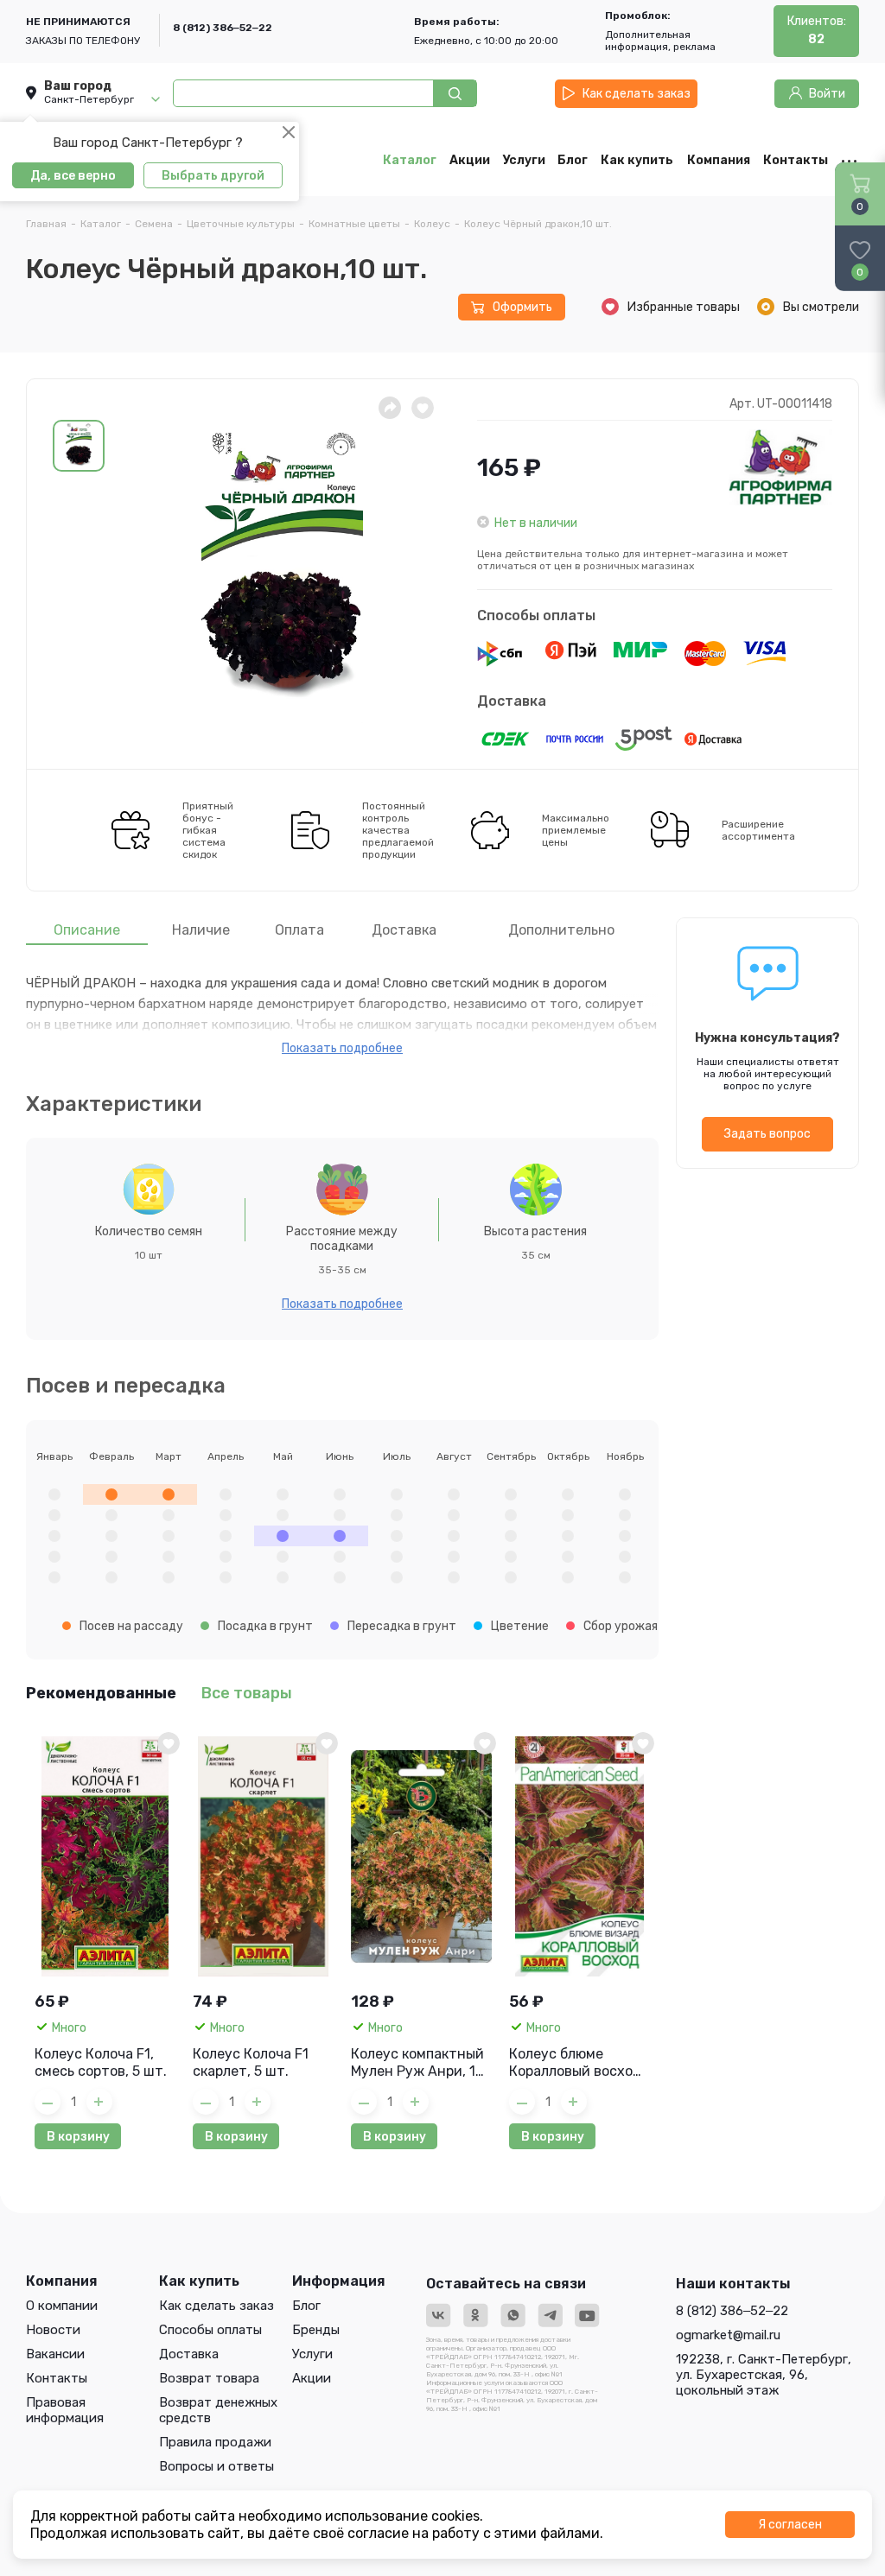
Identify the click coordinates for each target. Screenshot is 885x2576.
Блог (306, 2306)
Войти (827, 94)
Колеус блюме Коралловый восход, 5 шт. (577, 2063)
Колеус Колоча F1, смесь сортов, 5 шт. (101, 2062)
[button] (79, 446)
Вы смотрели (821, 307)
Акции (312, 2378)
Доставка (512, 701)
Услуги (312, 2354)
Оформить (522, 307)
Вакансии (55, 2354)
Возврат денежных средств (218, 2410)
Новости (53, 2330)
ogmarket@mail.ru (728, 2335)
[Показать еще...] (844, 160)
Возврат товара (209, 2378)
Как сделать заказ (637, 94)
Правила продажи (215, 2442)
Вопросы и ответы (216, 2466)
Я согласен (790, 2525)
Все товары (247, 1693)
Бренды (316, 2330)
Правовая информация (65, 2410)
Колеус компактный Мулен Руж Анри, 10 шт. (417, 2063)
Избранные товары (684, 307)
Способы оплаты (536, 615)
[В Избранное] (169, 1743)
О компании (62, 2306)
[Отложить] (423, 408)
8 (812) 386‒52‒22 (223, 28)
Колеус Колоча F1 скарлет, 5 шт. (251, 2062)
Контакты (57, 2378)
